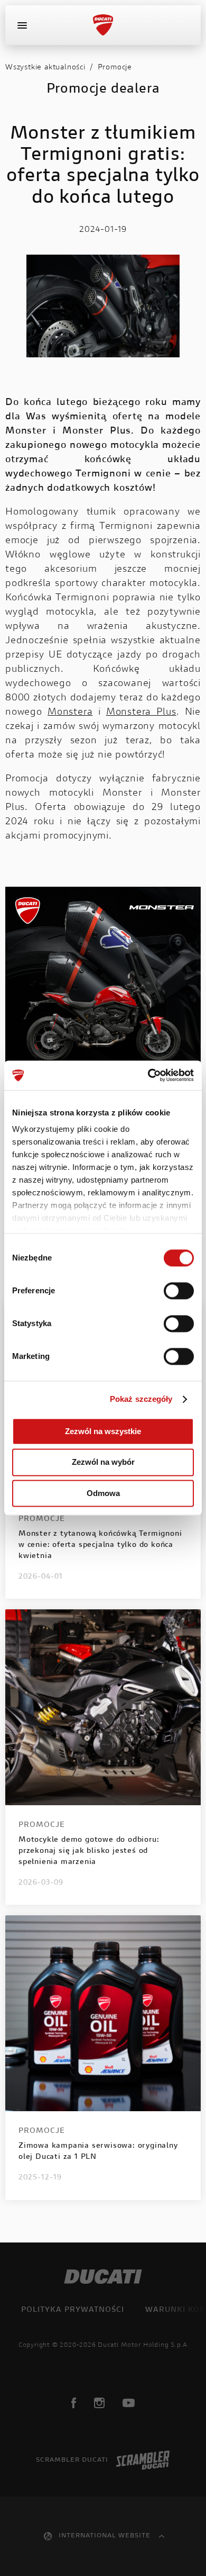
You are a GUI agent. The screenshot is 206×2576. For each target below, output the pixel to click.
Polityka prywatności (73, 2310)
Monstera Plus (141, 713)
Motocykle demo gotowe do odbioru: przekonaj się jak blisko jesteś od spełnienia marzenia (89, 1851)
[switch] (179, 1291)
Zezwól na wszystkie (103, 1431)
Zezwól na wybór (103, 1462)
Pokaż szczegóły (141, 1399)
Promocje (115, 68)
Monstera (70, 713)
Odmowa (103, 1493)
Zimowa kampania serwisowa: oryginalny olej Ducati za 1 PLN (98, 2152)
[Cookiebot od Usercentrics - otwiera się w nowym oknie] (148, 1075)
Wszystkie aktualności (45, 68)
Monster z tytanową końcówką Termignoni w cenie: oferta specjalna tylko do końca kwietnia (100, 1545)
